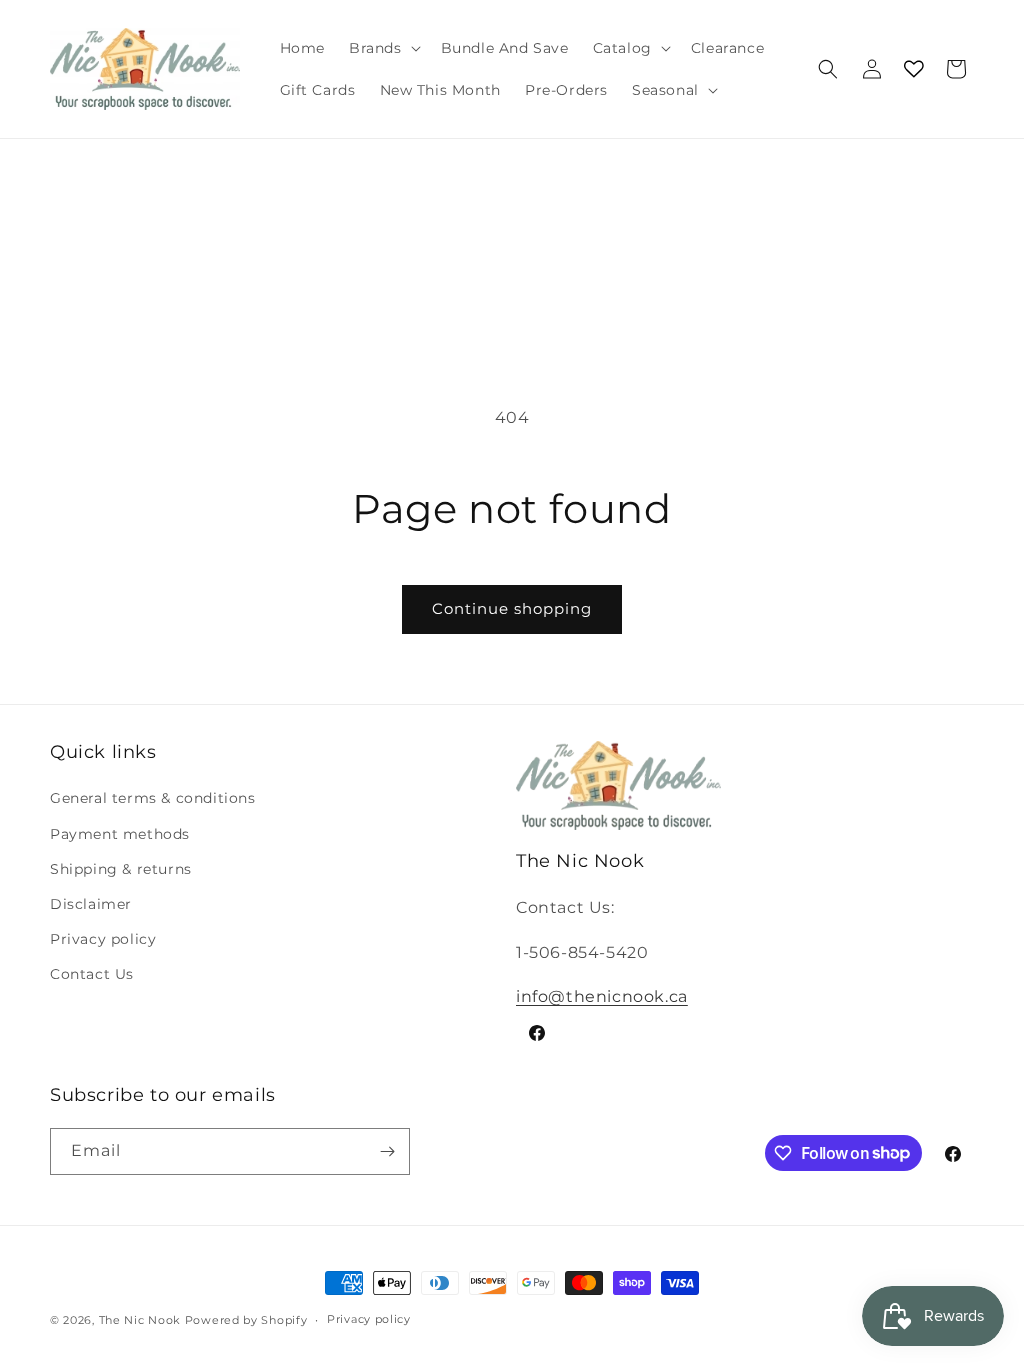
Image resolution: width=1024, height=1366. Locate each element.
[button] (383, 48)
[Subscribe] (387, 1151)
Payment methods (120, 834)
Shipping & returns (121, 869)
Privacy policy (103, 939)
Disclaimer (91, 904)
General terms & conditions (153, 798)
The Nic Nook (140, 1320)
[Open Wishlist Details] (914, 69)
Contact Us (92, 974)
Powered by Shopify (246, 1320)
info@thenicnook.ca (602, 996)
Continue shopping (512, 608)
